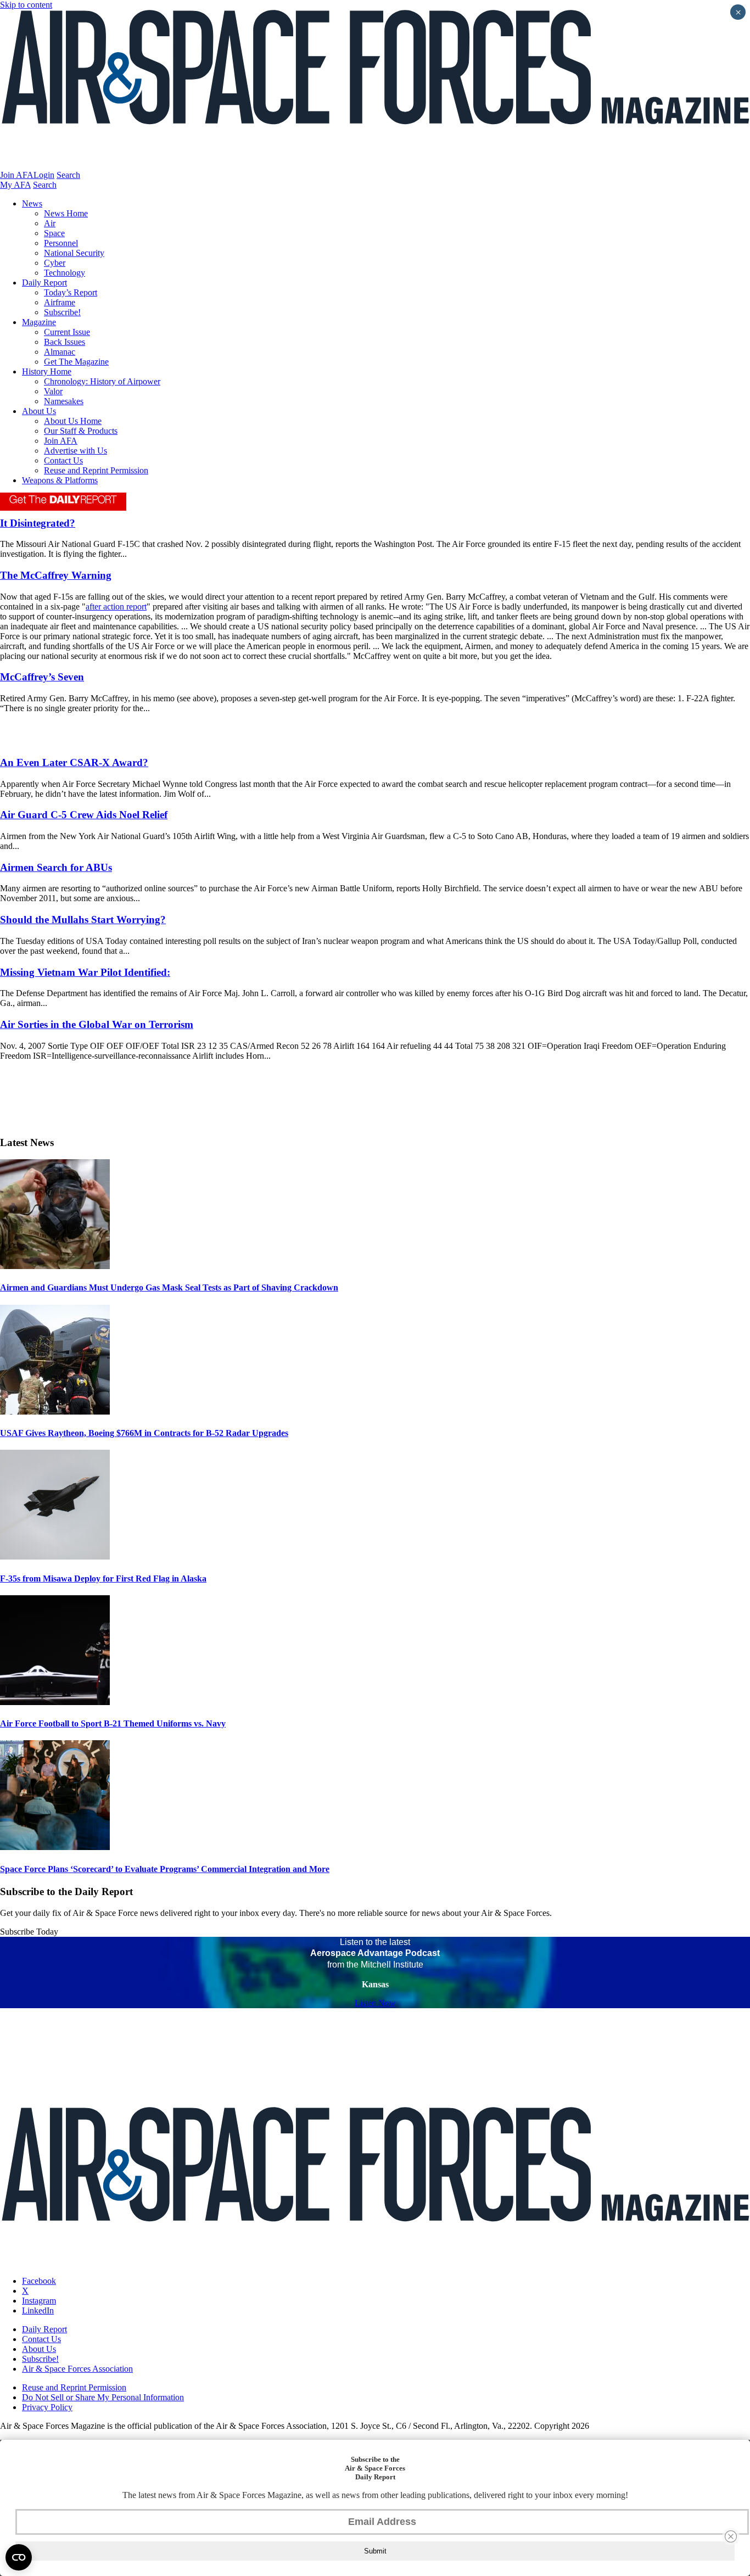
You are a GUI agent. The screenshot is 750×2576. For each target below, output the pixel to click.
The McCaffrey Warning (56, 575)
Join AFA (17, 175)
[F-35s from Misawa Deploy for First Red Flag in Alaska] (55, 1557)
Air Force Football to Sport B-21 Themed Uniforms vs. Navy (113, 1723)
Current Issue (67, 332)
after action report (116, 607)
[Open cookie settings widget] (19, 2557)
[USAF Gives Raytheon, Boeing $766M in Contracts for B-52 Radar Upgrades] (55, 1412)
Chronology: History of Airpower (102, 381)
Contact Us (63, 460)
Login (44, 175)
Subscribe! (62, 312)
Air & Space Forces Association (77, 2369)
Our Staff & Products (81, 431)
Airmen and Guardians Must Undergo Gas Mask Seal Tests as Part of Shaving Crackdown (169, 1287)
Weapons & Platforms (60, 480)
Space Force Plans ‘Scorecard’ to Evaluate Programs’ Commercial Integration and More (165, 1869)
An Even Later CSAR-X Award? (74, 762)
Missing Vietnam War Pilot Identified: (85, 972)
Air (50, 223)
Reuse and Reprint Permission (96, 470)
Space (54, 233)
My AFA (15, 185)
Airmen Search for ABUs (56, 867)
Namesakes (64, 401)
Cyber (55, 263)
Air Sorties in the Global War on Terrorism (97, 1024)
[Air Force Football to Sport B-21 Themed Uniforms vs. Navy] (55, 1702)
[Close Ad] (731, 2536)
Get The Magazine (76, 362)
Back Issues (65, 342)
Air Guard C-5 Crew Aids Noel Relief (84, 815)
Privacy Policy (47, 2407)
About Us (39, 411)
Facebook (39, 2281)
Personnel (61, 243)
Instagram (39, 2301)
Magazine (39, 322)
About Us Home (73, 421)
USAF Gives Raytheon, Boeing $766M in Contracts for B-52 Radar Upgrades (144, 1433)
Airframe (60, 302)
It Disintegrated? (38, 523)
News (32, 203)
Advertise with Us (75, 451)
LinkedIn (38, 2310)
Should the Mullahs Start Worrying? (83, 920)
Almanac (60, 352)
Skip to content (26, 5)
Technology (65, 273)
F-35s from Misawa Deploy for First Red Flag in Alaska (103, 1578)
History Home (47, 371)
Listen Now (375, 2003)
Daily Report (44, 283)
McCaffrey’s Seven (42, 677)
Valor (53, 391)
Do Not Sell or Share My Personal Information (103, 2397)
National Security (74, 253)
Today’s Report (71, 292)
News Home (66, 213)
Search (68, 175)
